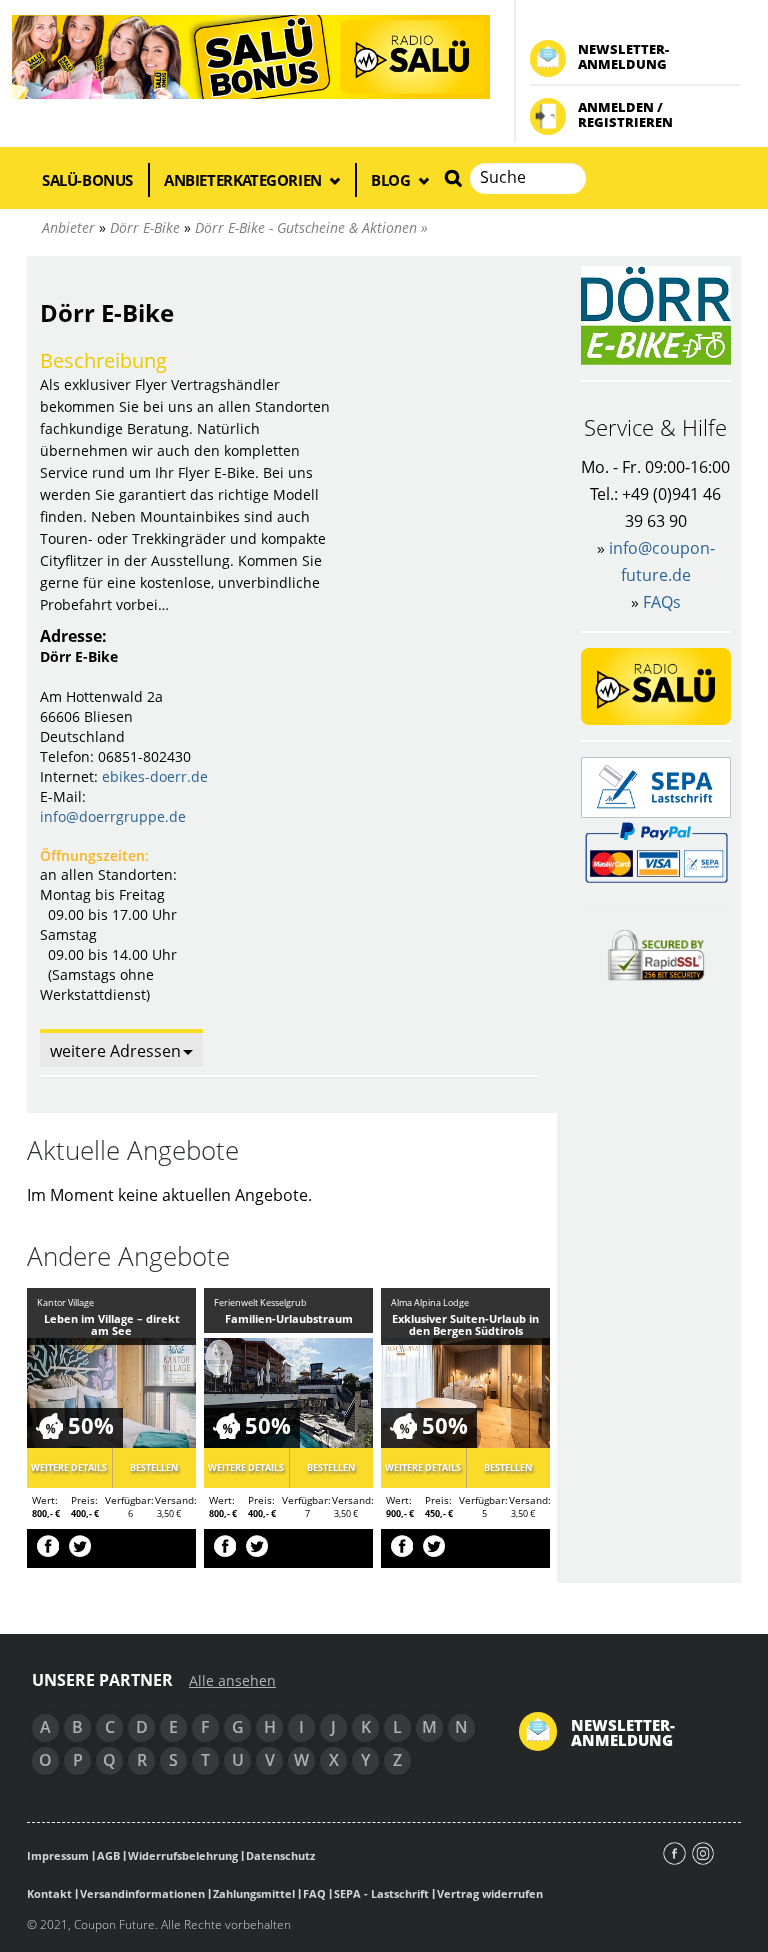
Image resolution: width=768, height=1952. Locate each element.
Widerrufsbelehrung (183, 1855)
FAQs (662, 602)
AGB (108, 1855)
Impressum (58, 1855)
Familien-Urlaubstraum (289, 1318)
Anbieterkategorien (244, 180)
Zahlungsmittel (254, 1893)
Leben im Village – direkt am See (112, 1324)
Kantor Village (65, 1302)
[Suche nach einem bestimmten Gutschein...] (453, 178)
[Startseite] (251, 55)
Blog (392, 180)
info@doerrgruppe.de (113, 816)
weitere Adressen (115, 1051)
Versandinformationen (142, 1893)
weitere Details (69, 1467)
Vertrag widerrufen (490, 1893)
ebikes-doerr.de (155, 776)
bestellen (154, 1467)
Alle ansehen (232, 1681)
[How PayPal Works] (656, 851)
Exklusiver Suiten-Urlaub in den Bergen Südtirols (465, 1324)
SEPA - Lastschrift (381, 1893)
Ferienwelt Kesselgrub (260, 1302)
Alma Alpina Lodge (430, 1302)
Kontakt (49, 1893)
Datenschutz (280, 1855)
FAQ (314, 1893)
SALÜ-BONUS (87, 180)
